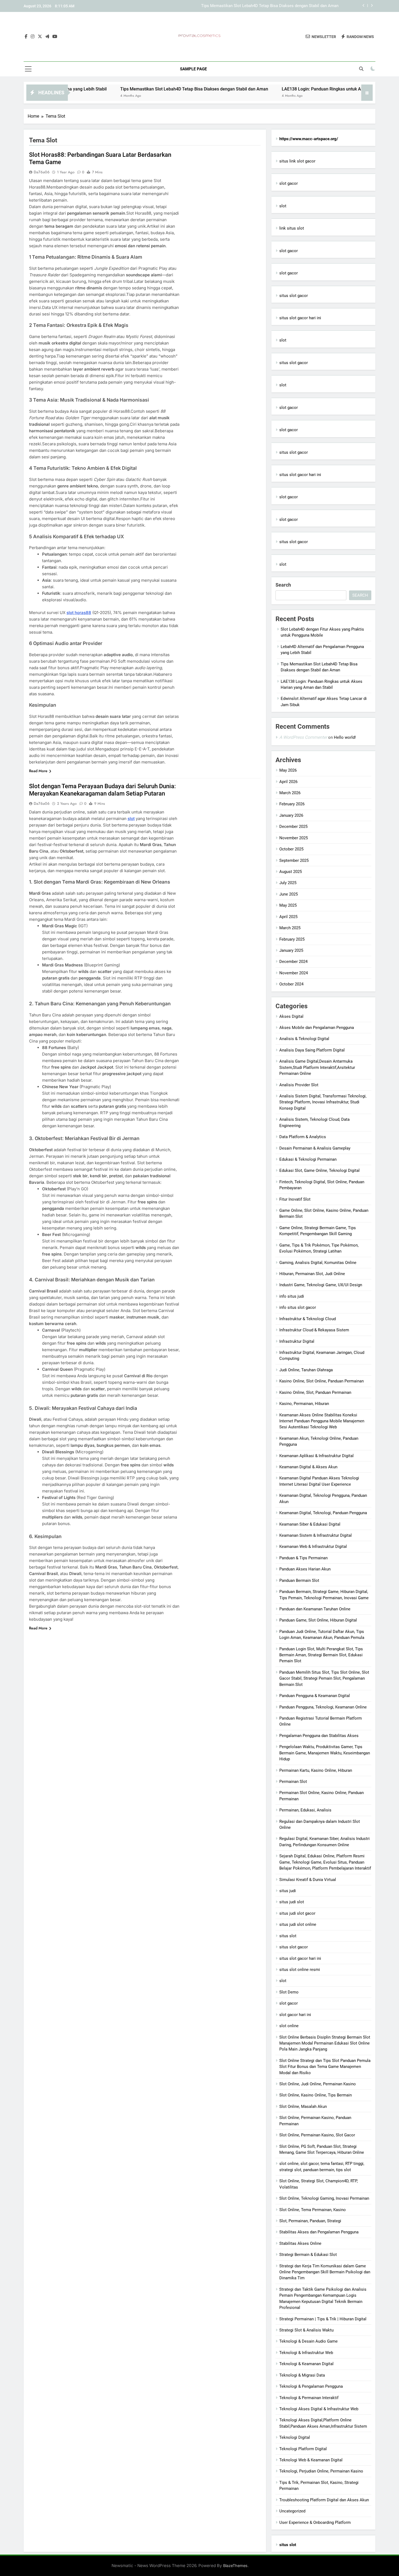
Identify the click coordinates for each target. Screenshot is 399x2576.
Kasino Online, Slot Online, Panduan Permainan (322, 1381)
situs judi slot (292, 1902)
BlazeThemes (235, 2566)
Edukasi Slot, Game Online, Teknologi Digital (319, 1170)
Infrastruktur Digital (297, 1341)
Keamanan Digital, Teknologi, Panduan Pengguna (323, 1513)
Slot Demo (289, 1992)
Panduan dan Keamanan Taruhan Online (315, 1609)
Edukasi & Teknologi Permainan (308, 1159)
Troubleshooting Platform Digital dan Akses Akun (324, 2500)
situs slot (288, 1936)
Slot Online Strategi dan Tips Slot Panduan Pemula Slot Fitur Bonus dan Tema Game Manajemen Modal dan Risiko (325, 2067)
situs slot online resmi (300, 1970)
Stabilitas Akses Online (300, 2243)
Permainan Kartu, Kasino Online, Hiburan (316, 1770)
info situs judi (292, 1296)
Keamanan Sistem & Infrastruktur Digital (316, 1535)
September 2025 (294, 860)
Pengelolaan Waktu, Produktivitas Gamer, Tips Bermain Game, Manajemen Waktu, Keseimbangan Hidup (325, 1753)
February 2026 (292, 804)
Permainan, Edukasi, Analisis (305, 1810)
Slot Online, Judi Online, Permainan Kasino (318, 2084)
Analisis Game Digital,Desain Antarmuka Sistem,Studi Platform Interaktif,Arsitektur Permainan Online (317, 1067)
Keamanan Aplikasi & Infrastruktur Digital (316, 1456)
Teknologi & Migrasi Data (302, 2375)
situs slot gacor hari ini (300, 318)
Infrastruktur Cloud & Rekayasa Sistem (314, 1330)
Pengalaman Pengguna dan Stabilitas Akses (319, 1736)
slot (283, 206)
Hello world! (345, 737)
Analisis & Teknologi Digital (304, 1039)
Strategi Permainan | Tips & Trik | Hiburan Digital (323, 2319)
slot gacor (289, 183)
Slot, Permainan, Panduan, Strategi (310, 2221)
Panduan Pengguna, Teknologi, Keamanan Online (323, 1707)
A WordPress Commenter (303, 737)
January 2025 (291, 950)
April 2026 (288, 782)
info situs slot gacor (298, 1307)
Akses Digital (291, 1016)
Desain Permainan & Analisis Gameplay (315, 1148)
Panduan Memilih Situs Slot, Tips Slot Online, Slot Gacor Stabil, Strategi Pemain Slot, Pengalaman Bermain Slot (324, 1678)
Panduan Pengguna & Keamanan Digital (315, 1696)
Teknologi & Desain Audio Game (308, 2341)
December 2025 (293, 827)
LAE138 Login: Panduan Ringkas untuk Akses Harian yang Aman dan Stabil (271, 6)
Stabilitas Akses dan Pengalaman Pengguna (319, 2232)
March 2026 (290, 793)
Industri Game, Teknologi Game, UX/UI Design (321, 1285)
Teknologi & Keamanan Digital (306, 2364)
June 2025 (289, 894)
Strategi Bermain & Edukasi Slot (308, 2255)
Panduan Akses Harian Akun (305, 1569)
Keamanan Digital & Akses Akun (308, 1467)
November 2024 (294, 973)
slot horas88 (79, 613)
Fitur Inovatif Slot (295, 1199)
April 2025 (288, 917)
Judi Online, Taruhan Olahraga (306, 1370)
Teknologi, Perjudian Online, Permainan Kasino (321, 2471)
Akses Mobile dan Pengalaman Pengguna (317, 1028)
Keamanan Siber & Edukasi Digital (310, 1524)
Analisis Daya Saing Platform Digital (312, 1050)
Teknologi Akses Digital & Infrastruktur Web (319, 2409)
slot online (289, 2026)
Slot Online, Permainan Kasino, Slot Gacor (317, 2135)
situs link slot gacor (297, 161)
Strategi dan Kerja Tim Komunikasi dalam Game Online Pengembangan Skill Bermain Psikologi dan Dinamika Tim (325, 2272)
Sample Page (193, 69)
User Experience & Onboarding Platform (315, 2522)
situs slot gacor (294, 296)
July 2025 (288, 883)
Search (283, 585)
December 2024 (293, 962)
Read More (38, 771)
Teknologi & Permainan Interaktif (309, 2398)
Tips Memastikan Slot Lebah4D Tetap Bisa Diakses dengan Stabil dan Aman (127, 89)
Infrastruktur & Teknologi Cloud (308, 1319)
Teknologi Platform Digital (303, 2449)
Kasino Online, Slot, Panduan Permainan (315, 1392)
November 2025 (294, 838)
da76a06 (42, 172)
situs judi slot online (298, 1924)
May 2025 (288, 905)
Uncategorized (292, 2511)
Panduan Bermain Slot (299, 1580)
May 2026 (288, 770)
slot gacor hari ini (295, 2015)
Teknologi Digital (295, 2437)
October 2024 (291, 984)
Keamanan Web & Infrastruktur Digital (313, 1547)
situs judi (288, 1891)
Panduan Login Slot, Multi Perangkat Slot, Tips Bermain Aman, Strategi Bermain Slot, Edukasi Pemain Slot (321, 1655)
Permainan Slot (293, 1782)
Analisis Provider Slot (299, 1085)
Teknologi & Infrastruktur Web (306, 2353)
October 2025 (291, 849)
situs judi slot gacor (297, 1913)
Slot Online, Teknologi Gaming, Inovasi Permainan (324, 2198)
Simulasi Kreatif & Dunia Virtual (308, 1880)
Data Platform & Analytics (303, 1137)
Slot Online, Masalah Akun (303, 2107)
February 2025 (292, 939)
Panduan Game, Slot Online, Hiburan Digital (318, 1620)
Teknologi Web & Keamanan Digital (311, 2460)
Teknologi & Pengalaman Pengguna (311, 2386)
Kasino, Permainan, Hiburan (304, 1404)
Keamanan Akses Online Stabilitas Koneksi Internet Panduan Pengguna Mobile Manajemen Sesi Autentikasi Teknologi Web (322, 1421)
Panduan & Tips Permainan (303, 1558)
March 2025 (290, 928)
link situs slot (292, 228)
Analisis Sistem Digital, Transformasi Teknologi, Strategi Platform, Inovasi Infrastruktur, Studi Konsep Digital (323, 1102)
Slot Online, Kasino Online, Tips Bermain (316, 2095)
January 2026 (291, 815)
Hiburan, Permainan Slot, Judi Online (312, 1274)
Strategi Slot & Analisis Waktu (306, 2330)
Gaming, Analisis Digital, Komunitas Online (318, 1263)
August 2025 (291, 872)
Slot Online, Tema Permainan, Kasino (313, 2210)
